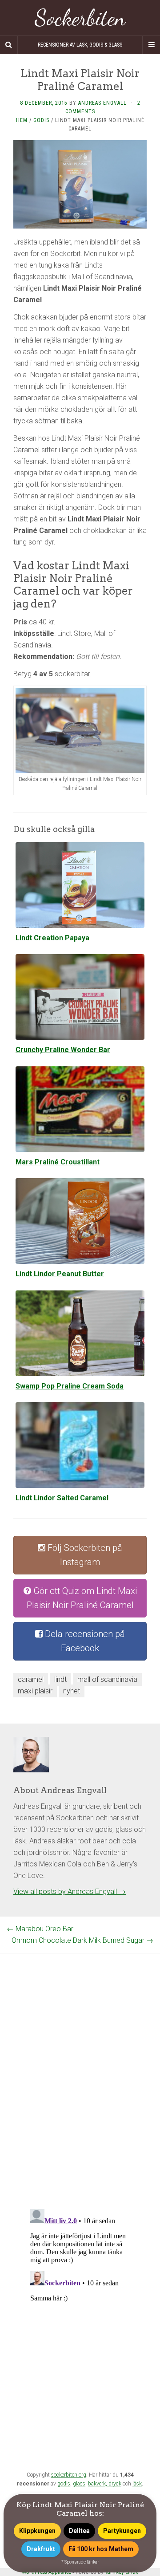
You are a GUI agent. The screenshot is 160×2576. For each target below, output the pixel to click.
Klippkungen (37, 2531)
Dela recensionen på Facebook (84, 1641)
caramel (31, 1679)
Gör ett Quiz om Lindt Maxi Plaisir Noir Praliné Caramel (82, 1598)
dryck (115, 2484)
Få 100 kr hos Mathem (101, 2549)
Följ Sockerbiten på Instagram (84, 1555)
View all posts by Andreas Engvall (70, 1892)
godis (64, 2484)
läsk (137, 2484)
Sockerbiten (80, 18)
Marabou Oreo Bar (40, 1929)
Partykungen (122, 2531)
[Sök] (9, 45)
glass (79, 2484)
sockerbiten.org (69, 2475)
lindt (60, 1679)
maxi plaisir (35, 1691)
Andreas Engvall (102, 103)
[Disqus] (80, 2064)
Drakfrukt (41, 2549)
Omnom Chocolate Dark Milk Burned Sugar (82, 1940)
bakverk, (98, 2484)
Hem (22, 120)
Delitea (79, 2531)
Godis (41, 120)
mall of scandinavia (107, 1679)
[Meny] (151, 45)
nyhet (72, 1691)
